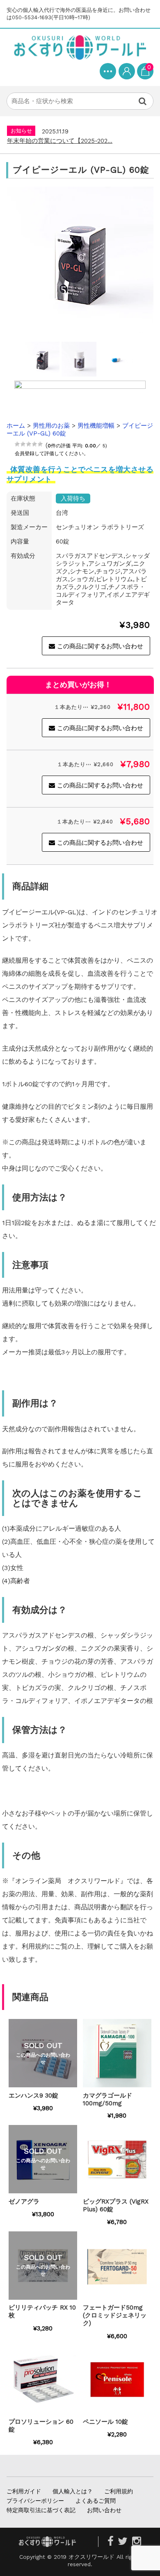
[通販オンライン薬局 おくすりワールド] (80, 47)
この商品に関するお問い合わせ (100, 646)
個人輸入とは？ (73, 2491)
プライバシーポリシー (35, 2501)
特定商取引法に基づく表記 (41, 2510)
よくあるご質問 (96, 2501)
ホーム (16, 426)
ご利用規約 (119, 2491)
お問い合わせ (104, 2510)
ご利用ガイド (24, 2491)
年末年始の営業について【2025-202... (60, 141)
